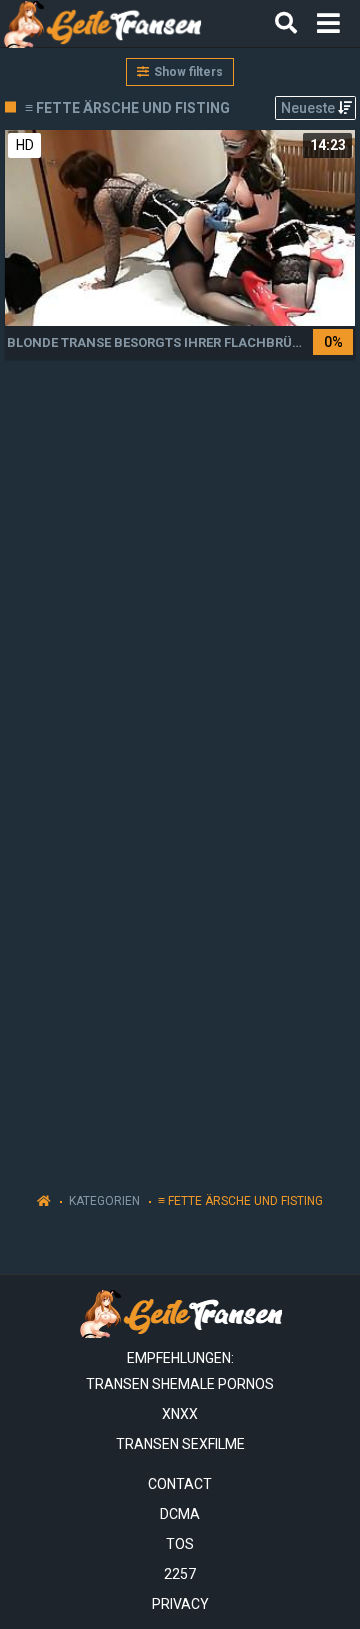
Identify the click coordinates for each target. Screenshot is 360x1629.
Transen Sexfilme (180, 1444)
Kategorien (104, 1201)
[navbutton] (328, 24)
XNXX (180, 1414)
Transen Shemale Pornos (180, 1384)
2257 (180, 1574)
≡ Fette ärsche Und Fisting (240, 1201)
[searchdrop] (286, 24)
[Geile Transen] (101, 23)
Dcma (180, 1514)
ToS (180, 1544)
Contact (180, 1484)
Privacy (180, 1604)
